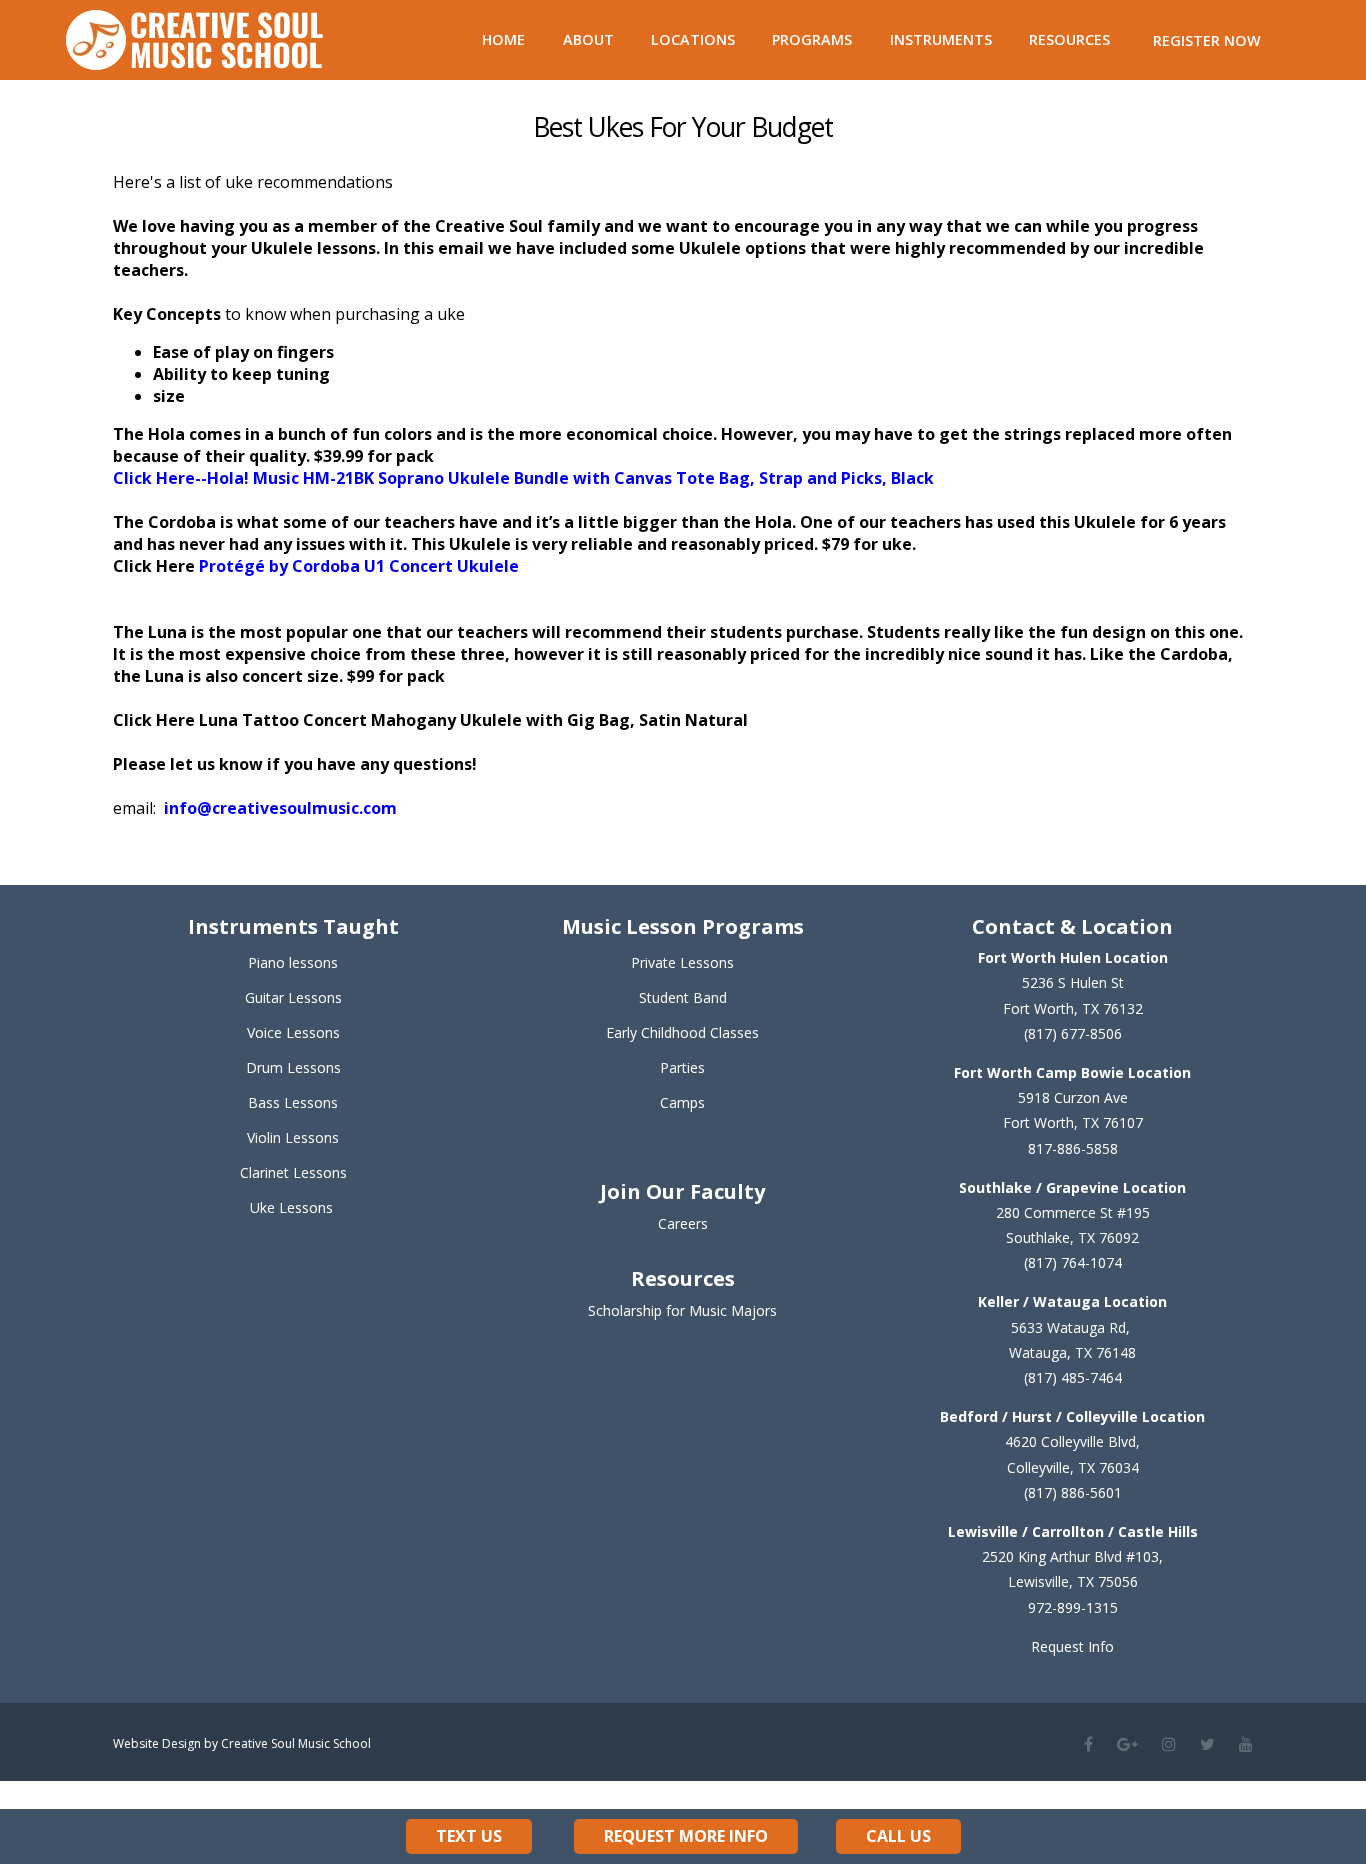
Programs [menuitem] (812, 39)
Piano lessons (293, 962)
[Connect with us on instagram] (1169, 1744)
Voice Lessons (293, 1032)
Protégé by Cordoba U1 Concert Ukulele (357, 566)
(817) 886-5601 (1073, 1492)
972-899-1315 (1073, 1607)
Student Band (683, 997)
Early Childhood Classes (682, 1032)
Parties (682, 1067)
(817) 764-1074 (1073, 1262)
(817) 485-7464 (1073, 1377)
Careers (683, 1223)
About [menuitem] (588, 39)
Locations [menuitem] (693, 39)
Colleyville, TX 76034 (1073, 1467)
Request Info (1072, 1646)
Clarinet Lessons (293, 1172)
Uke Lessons (291, 1207)
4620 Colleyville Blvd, (1072, 1441)
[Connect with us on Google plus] (1127, 1744)
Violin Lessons (293, 1137)
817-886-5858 (1073, 1148)
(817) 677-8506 (1073, 1033)
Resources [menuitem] (1069, 39)
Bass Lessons (293, 1102)
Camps (682, 1102)
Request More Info (686, 1836)
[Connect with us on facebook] (1088, 1744)
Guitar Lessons (293, 997)
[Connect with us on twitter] (1207, 1744)
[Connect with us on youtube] (1246, 1744)
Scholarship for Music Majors (682, 1310)
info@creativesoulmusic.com (280, 808)
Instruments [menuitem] (941, 39)
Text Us (469, 1836)
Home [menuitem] (503, 39)
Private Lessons (682, 962)
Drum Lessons (293, 1067)
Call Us (898, 1836)
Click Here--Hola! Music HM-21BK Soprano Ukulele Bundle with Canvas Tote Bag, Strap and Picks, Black (523, 478)
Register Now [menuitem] (1207, 40)
